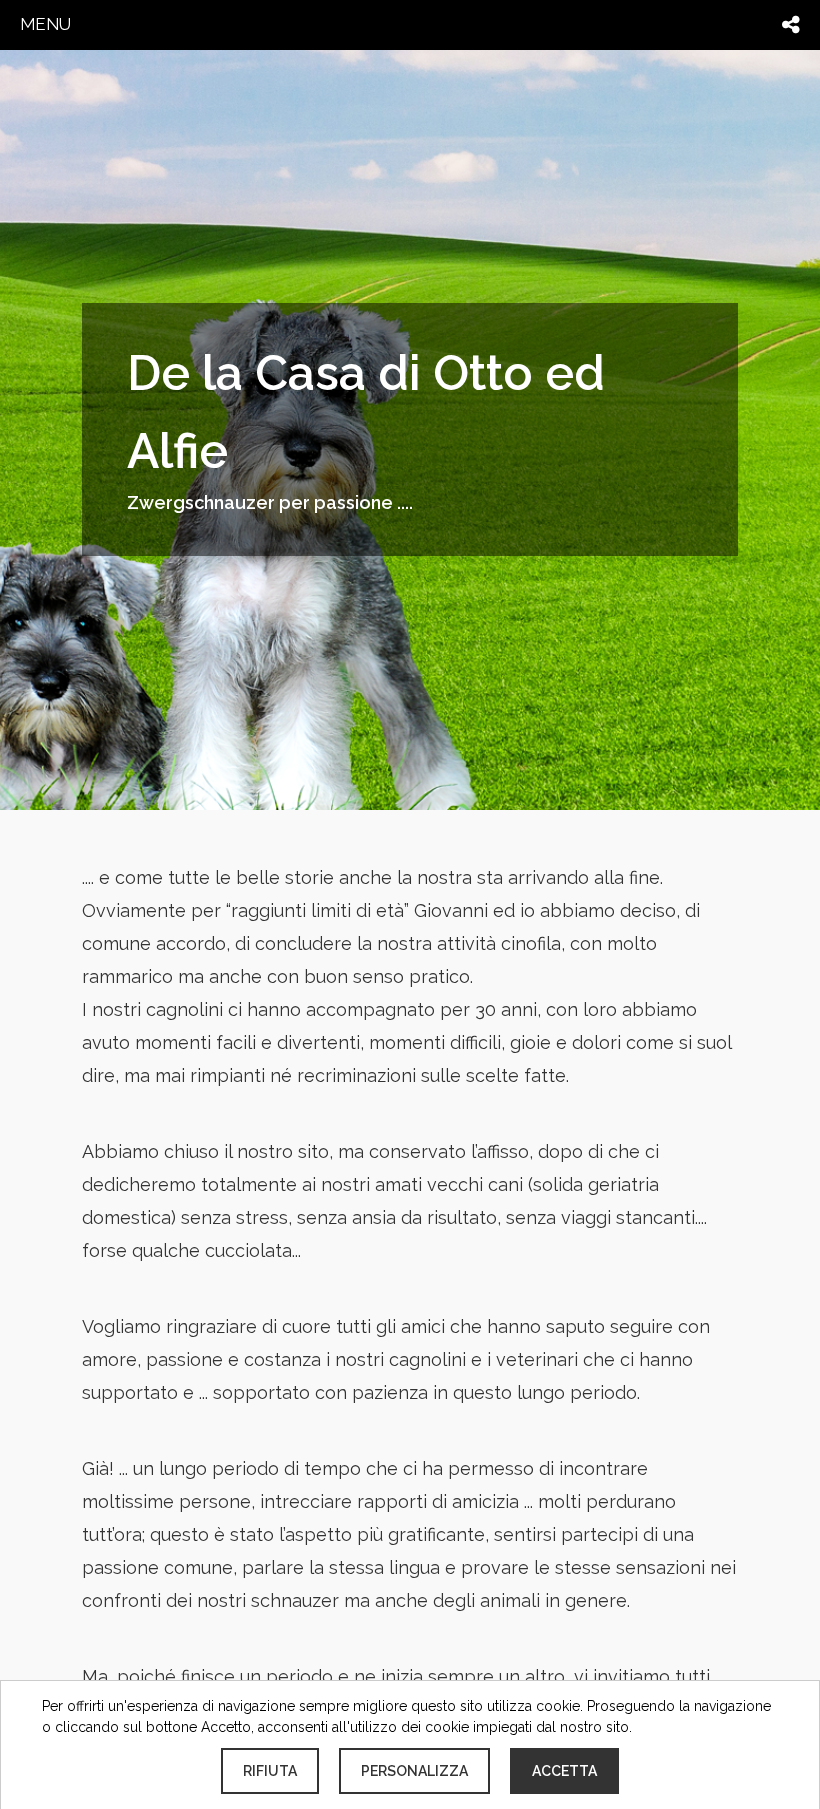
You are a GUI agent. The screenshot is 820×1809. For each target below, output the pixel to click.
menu (45, 24)
